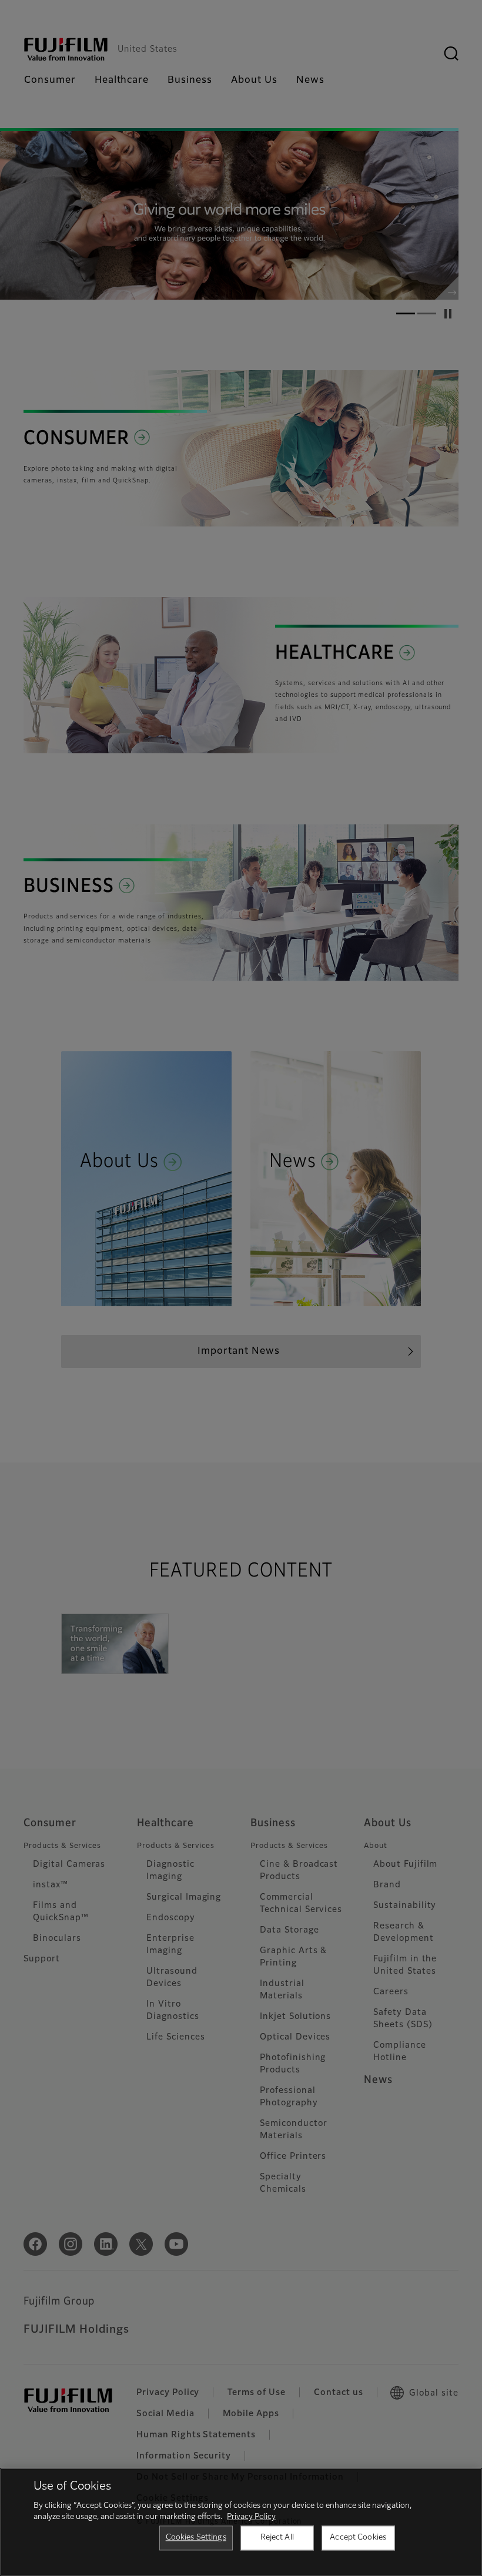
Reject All (277, 2538)
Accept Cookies (358, 2538)
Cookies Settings (196, 2538)
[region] (241, 2522)
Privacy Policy (251, 2517)
